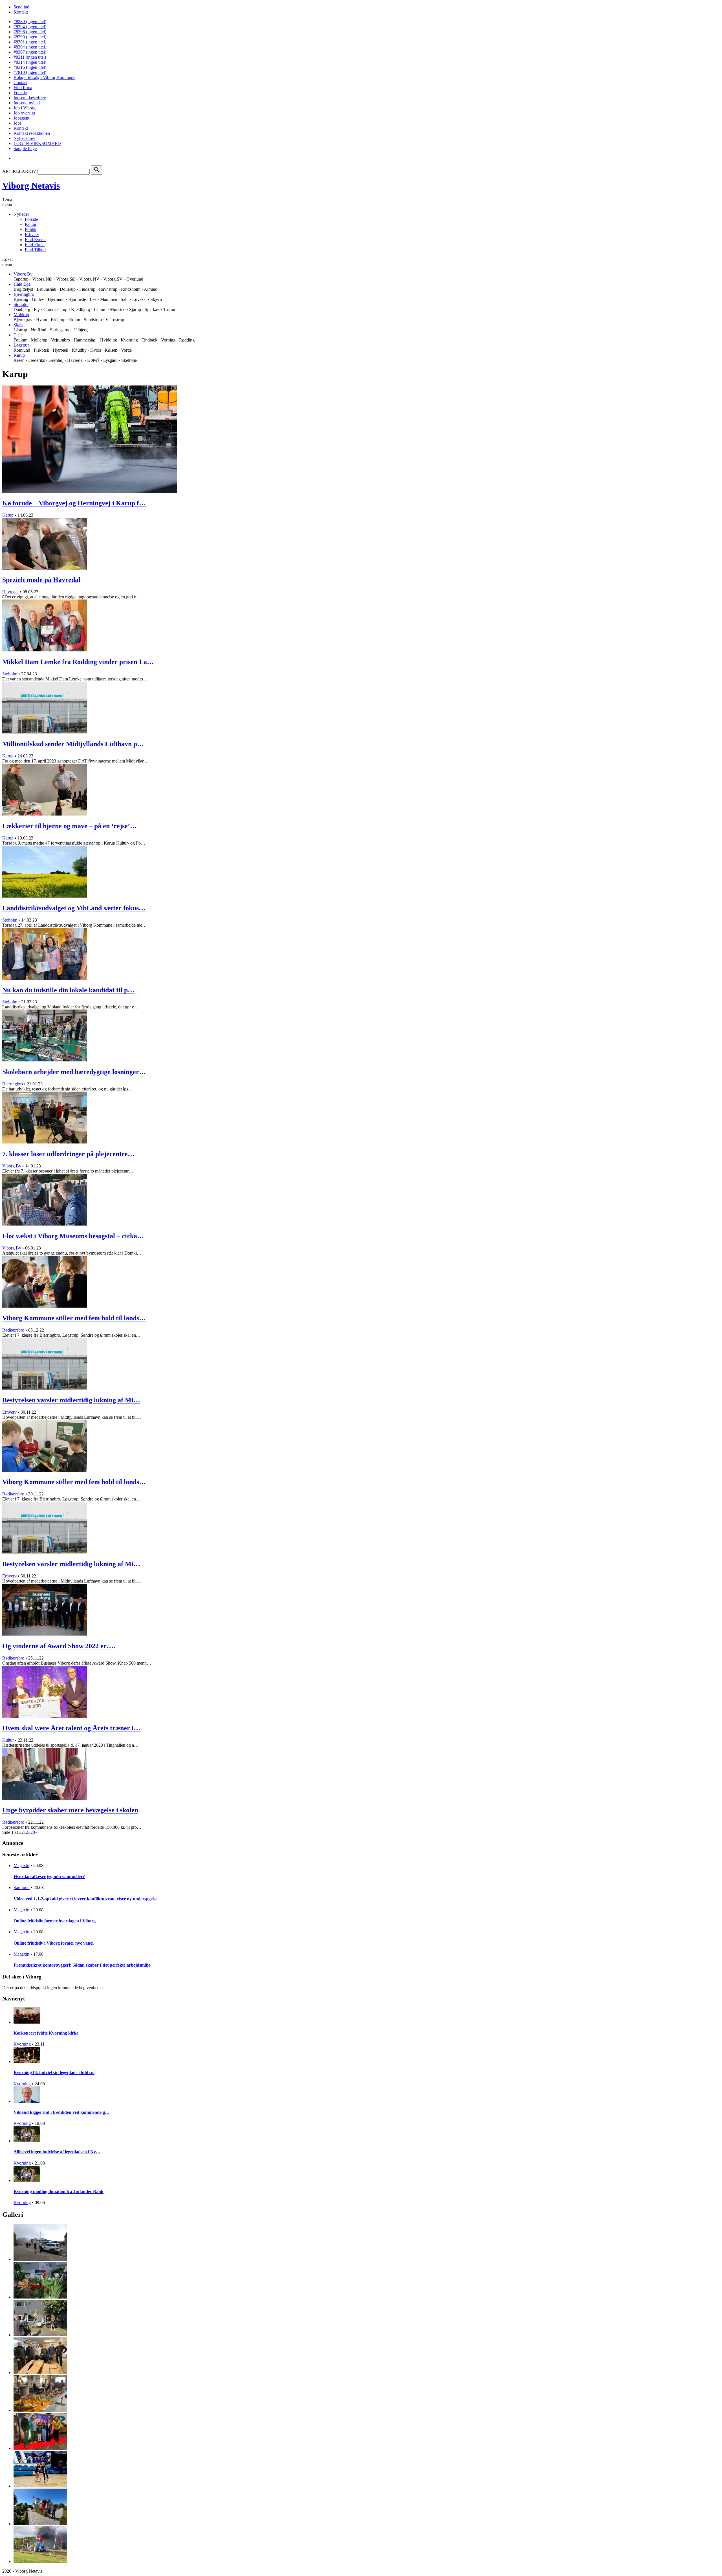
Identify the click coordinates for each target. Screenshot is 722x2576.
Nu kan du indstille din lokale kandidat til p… (68, 990)
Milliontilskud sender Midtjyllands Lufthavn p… (73, 744)
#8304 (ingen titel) (30, 47)
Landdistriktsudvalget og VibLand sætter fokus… (74, 908)
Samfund (22, 1888)
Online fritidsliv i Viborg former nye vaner (54, 1943)
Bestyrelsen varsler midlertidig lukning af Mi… (71, 1400)
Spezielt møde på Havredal (41, 580)
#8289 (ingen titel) (30, 22)
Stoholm (21, 304)
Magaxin (21, 1866)
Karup (19, 355)
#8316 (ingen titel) (30, 67)
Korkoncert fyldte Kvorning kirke (46, 2033)
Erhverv (32, 234)
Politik (31, 229)
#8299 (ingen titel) (30, 37)
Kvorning (22, 2044)
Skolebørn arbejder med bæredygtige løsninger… (74, 1072)
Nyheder (21, 214)
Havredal (10, 592)
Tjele (18, 335)
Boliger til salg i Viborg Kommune (44, 77)
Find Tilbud (35, 250)
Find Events (36, 240)
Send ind (21, 7)
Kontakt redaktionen (32, 133)
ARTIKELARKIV (19, 171)
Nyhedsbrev (24, 138)
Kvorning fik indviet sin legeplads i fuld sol (54, 2073)
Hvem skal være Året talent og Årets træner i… (71, 1728)
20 (33, 1832)
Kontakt (21, 12)
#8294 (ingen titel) (30, 27)
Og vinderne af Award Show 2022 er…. (59, 1646)
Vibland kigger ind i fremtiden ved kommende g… (61, 2112)
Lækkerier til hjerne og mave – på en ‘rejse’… (70, 826)
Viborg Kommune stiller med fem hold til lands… (74, 1318)
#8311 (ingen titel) (30, 57)
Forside (20, 93)
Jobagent (21, 118)
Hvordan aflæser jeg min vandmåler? (49, 1877)
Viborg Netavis (31, 186)
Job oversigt (24, 113)
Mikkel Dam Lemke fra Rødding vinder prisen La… (78, 662)
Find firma (23, 88)
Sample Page (25, 148)
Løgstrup (22, 345)
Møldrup (21, 315)
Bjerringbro (24, 294)
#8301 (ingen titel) (30, 42)
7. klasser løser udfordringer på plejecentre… (68, 1154)
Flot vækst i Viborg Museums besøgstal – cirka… (73, 1236)
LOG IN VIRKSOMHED (37, 143)
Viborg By (23, 274)
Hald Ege (22, 284)
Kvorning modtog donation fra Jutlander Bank (59, 2192)
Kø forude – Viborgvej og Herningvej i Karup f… (74, 503)
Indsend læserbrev (30, 98)
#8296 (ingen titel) (30, 32)
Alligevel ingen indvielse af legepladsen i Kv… (57, 2152)
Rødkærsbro (13, 1330)
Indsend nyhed (27, 103)
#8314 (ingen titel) (30, 62)
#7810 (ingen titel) (30, 72)
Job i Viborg (25, 108)
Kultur (31, 224)
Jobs (17, 123)
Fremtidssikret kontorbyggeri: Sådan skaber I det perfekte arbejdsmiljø (82, 1965)
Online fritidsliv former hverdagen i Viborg (55, 1921)
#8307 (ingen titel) (30, 52)
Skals (18, 325)
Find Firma (35, 245)
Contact (20, 82)
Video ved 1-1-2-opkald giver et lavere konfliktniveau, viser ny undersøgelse (85, 1899)
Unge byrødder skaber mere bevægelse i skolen (70, 1810)
